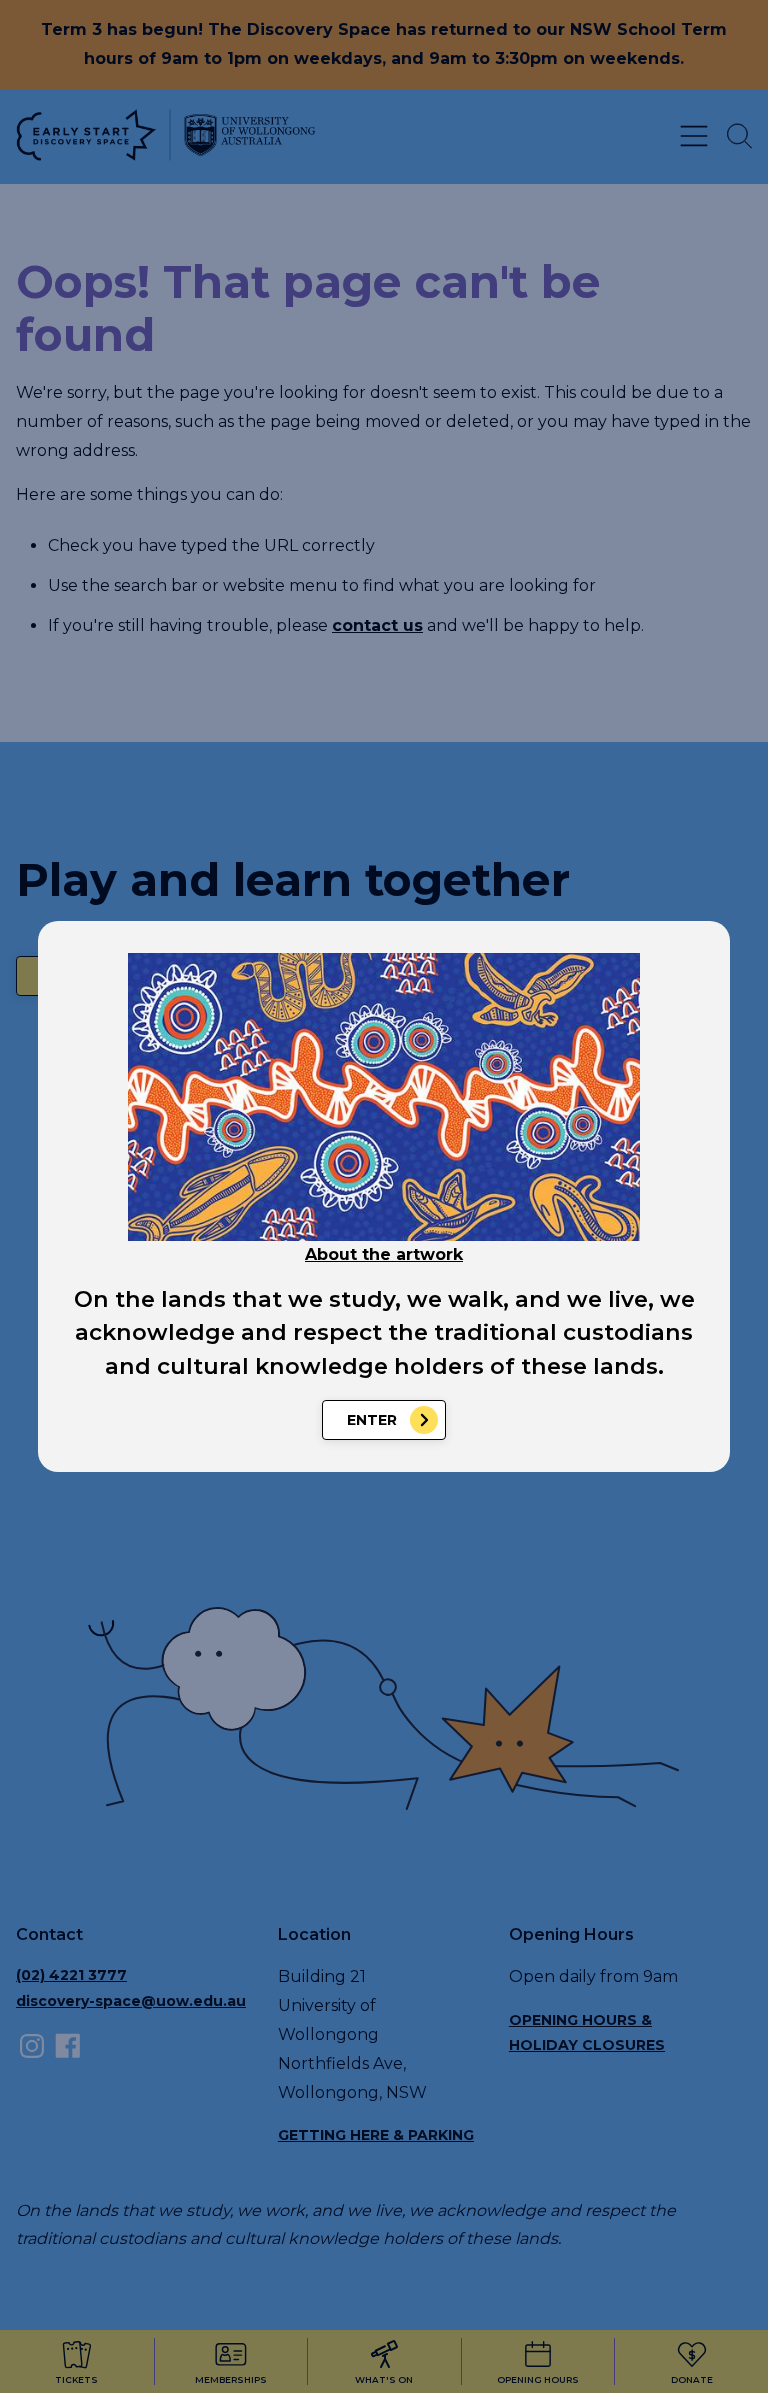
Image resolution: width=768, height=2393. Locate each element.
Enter (372, 1420)
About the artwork (384, 1254)
